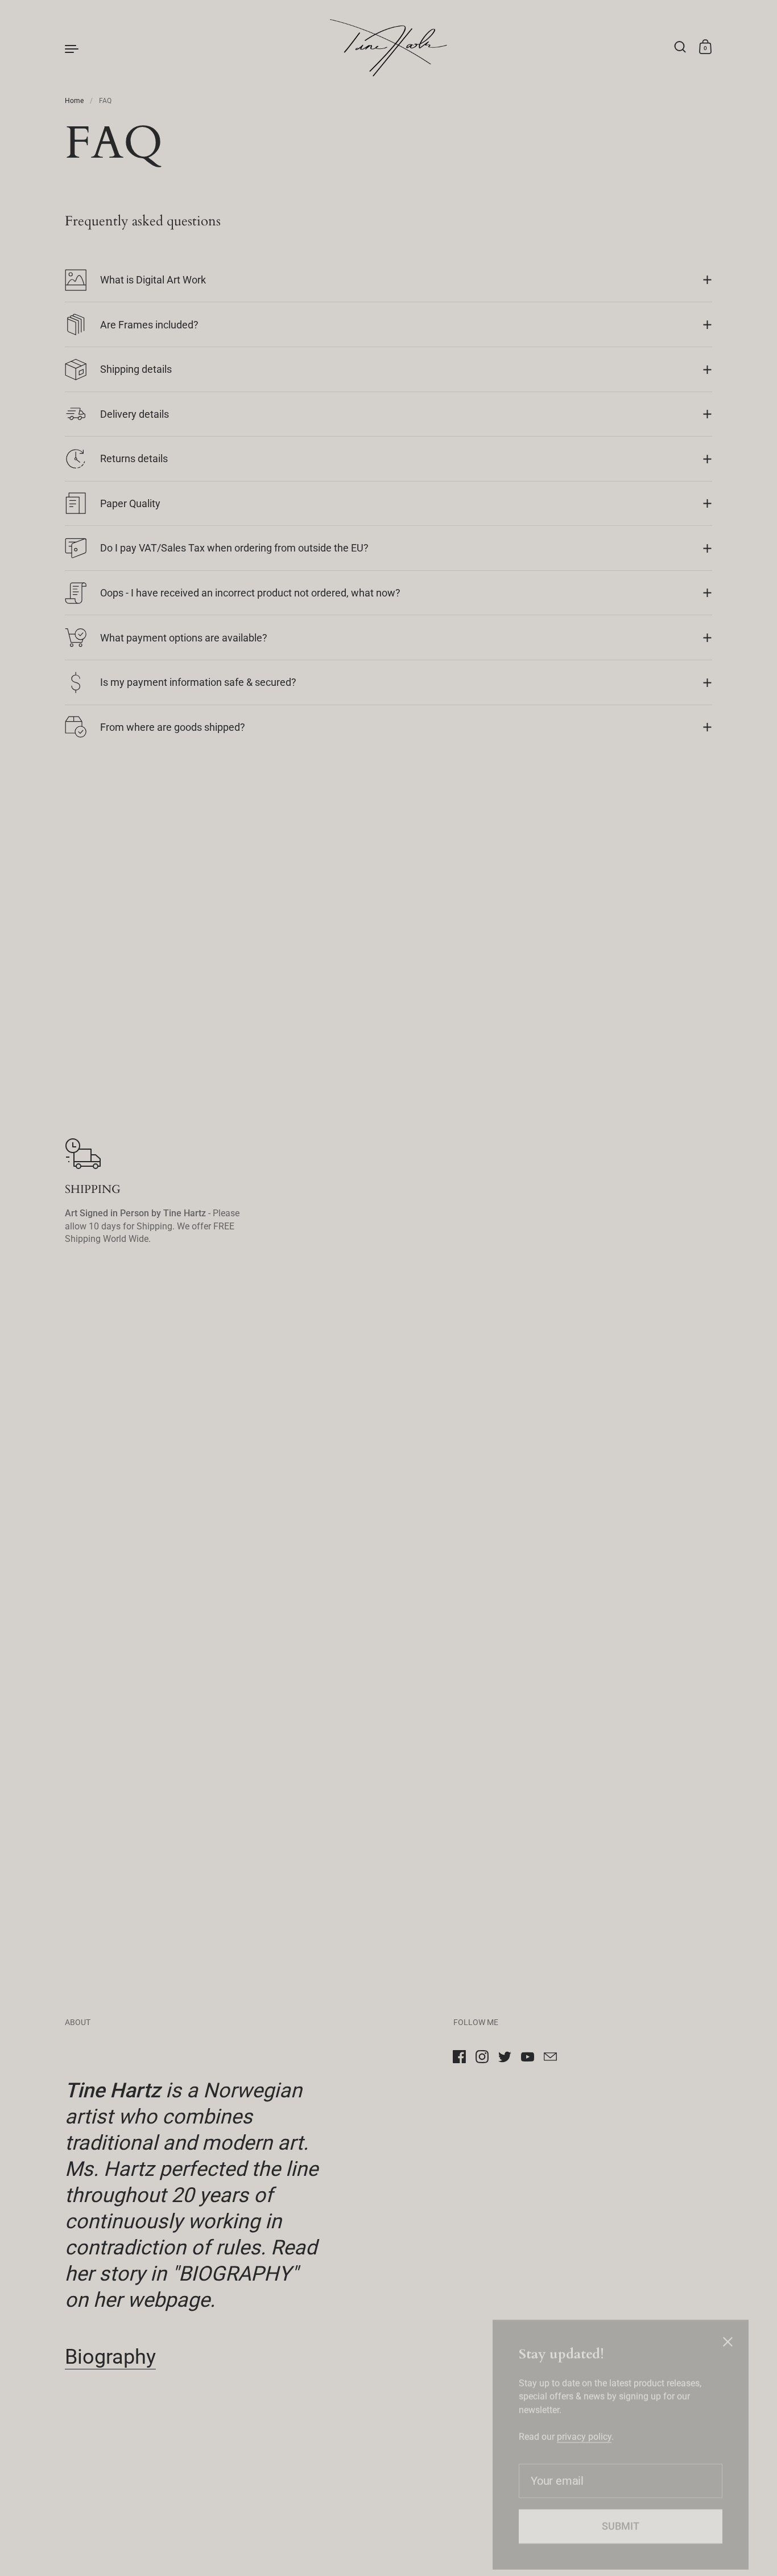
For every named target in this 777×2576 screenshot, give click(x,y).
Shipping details (136, 369)
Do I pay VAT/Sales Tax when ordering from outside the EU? (234, 548)
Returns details (134, 458)
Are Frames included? (149, 325)
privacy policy (584, 2415)
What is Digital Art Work (153, 280)
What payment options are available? (184, 638)
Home (74, 101)
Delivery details (135, 414)
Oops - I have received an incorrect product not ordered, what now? (250, 593)
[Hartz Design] (388, 48)
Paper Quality (130, 503)
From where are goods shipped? (173, 727)
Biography (110, 2357)
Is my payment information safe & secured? (198, 682)
